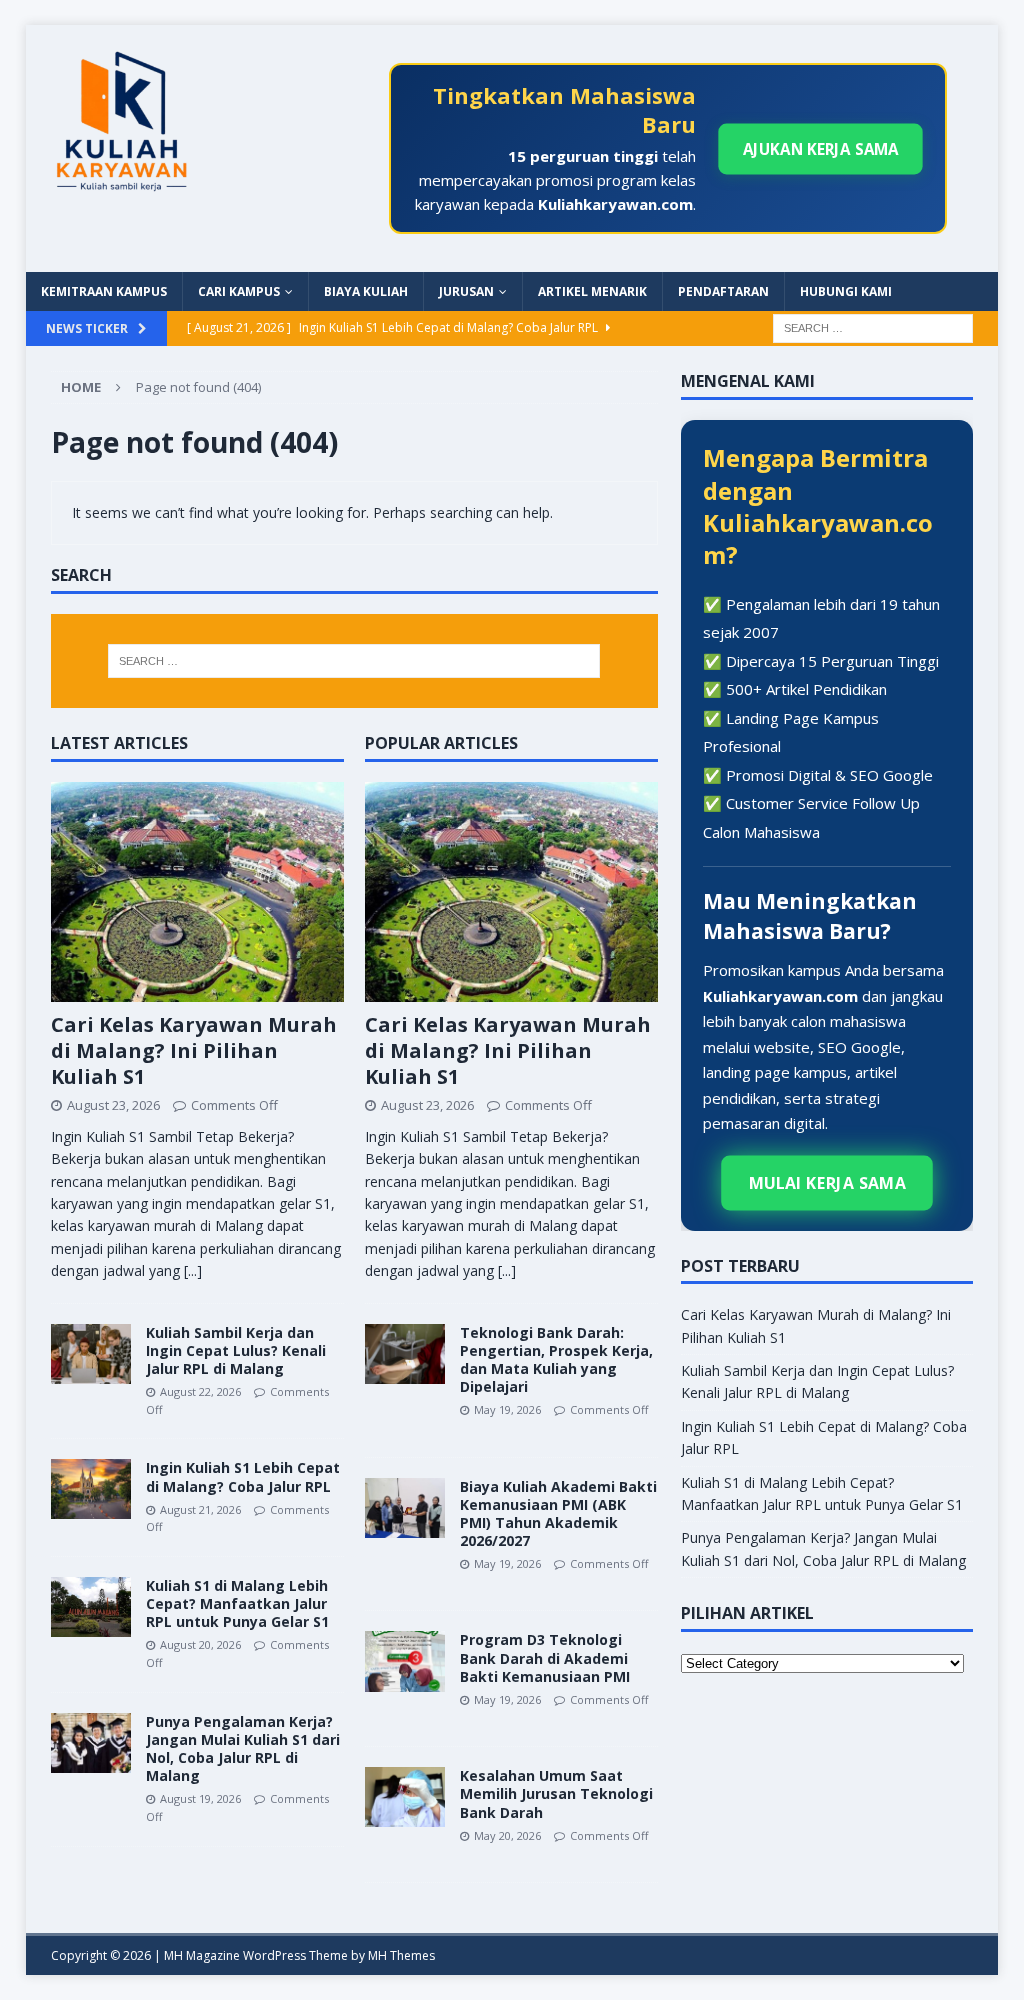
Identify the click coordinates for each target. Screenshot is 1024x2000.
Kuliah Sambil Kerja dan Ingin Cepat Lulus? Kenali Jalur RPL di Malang (236, 1350)
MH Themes (401, 1955)
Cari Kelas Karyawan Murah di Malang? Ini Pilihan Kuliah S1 (194, 1050)
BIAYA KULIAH (366, 291)
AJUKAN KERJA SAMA (820, 149)
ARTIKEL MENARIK (592, 291)
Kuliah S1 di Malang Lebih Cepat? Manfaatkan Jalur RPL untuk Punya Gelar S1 (237, 1603)
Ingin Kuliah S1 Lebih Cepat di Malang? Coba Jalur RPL (243, 1476)
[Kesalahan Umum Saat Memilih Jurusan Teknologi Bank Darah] (405, 1797)
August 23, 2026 (113, 1105)
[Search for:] (873, 327)
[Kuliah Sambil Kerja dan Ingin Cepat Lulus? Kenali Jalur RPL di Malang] (91, 1354)
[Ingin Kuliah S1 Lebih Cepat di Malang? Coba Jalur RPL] (91, 1489)
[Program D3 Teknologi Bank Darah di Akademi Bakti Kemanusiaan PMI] (405, 1661)
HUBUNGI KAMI (846, 291)
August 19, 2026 (200, 1798)
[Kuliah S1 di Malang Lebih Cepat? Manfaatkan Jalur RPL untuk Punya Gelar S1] (91, 1607)
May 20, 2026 (507, 1835)
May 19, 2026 (507, 1409)
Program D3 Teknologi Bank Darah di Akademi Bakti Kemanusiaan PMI (545, 1657)
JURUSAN (466, 291)
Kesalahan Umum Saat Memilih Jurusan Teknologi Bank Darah (556, 1793)
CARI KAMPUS (239, 291)
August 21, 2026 (200, 1509)
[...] (193, 1270)
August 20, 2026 (200, 1644)
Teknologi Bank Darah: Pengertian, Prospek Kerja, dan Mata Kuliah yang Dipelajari (556, 1360)
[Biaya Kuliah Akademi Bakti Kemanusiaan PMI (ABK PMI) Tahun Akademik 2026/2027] (405, 1508)
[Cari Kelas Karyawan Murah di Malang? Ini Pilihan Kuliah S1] (197, 892)
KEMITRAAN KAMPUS (104, 291)
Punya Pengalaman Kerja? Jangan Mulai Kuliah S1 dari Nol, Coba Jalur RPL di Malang (243, 1749)
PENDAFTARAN (723, 291)
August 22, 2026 (200, 1391)
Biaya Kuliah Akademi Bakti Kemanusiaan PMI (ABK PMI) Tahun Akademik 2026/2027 (558, 1514)
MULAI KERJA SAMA (827, 1182)
